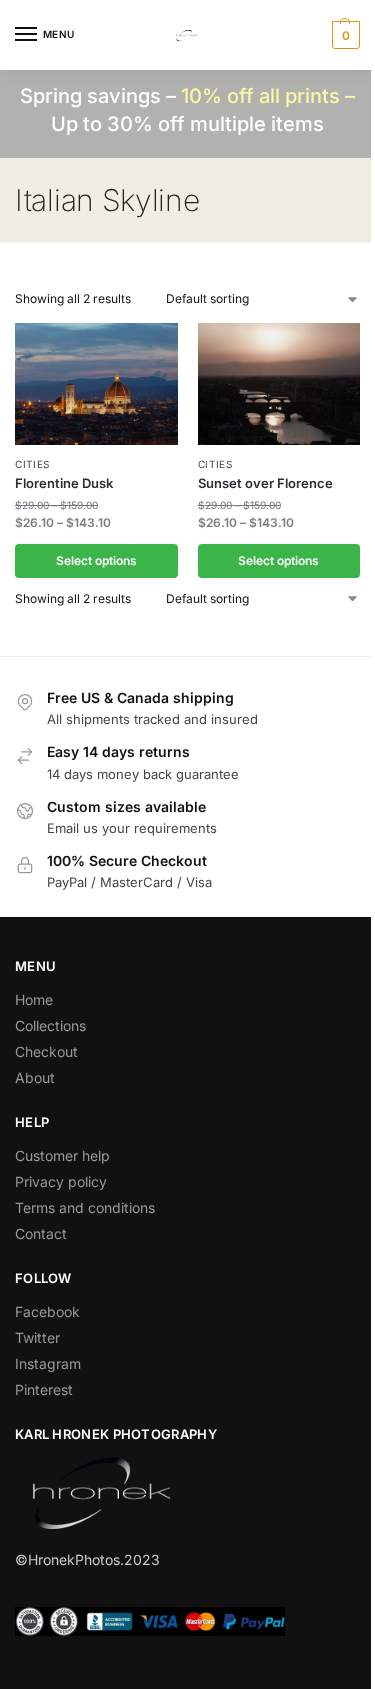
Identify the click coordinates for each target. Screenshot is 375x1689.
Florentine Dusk (64, 483)
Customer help (62, 1155)
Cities (32, 464)
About (35, 1077)
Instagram (48, 1363)
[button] (343, 35)
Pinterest (44, 1389)
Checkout (46, 1051)
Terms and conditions (85, 1207)
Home (34, 999)
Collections (50, 1025)
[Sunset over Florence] (279, 384)
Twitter (37, 1337)
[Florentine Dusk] (96, 384)
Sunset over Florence (265, 483)
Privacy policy (61, 1181)
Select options (96, 560)
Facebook (47, 1311)
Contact (41, 1233)
